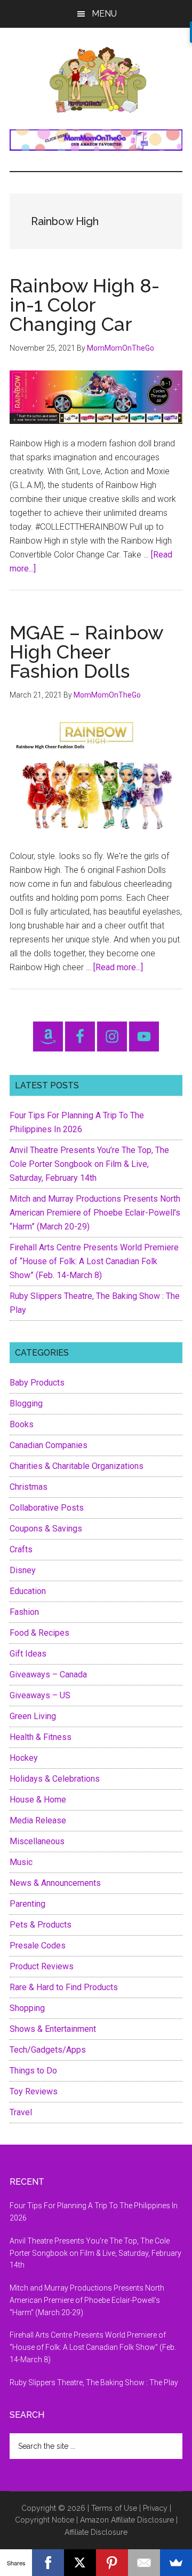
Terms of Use (114, 2508)
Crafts (21, 1549)
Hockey (24, 1758)
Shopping (27, 2008)
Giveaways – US (40, 1695)
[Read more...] (118, 967)
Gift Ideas (28, 1654)
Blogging (26, 1403)
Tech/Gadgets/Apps (48, 2050)
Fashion (24, 1612)
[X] (80, 2563)
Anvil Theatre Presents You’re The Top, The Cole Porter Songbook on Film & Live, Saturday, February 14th (89, 1164)
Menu (104, 14)
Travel (21, 2112)
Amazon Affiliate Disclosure (127, 2520)
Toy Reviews (34, 2091)
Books (22, 1424)
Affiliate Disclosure (96, 2532)
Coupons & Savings (46, 1529)
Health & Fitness (41, 1737)
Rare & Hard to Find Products (64, 1987)
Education (28, 1591)
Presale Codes (38, 1945)
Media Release (38, 1820)
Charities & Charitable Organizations (77, 1466)
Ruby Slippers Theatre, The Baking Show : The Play (94, 2382)
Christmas (29, 1487)
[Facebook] (48, 2563)
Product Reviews (42, 1966)
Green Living (33, 1716)
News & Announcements (55, 1883)
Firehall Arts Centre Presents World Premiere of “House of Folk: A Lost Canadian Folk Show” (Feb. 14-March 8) (94, 1261)
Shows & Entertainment (53, 2029)
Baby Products (37, 1383)
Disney (23, 1570)
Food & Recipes (39, 1633)
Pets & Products (41, 1925)
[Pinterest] (112, 2563)
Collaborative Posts (47, 1508)
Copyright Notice (45, 2520)
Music (21, 1862)
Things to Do (33, 2071)
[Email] (144, 2563)
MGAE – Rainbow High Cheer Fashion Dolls (86, 652)
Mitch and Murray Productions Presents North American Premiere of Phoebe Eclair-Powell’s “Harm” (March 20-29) (95, 1213)
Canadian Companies (49, 1445)
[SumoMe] (176, 2563)
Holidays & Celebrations (55, 1779)
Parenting (27, 1904)
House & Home (38, 1800)
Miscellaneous (37, 1841)
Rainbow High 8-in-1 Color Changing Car (85, 305)
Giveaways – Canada (48, 1674)
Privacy (155, 2508)
